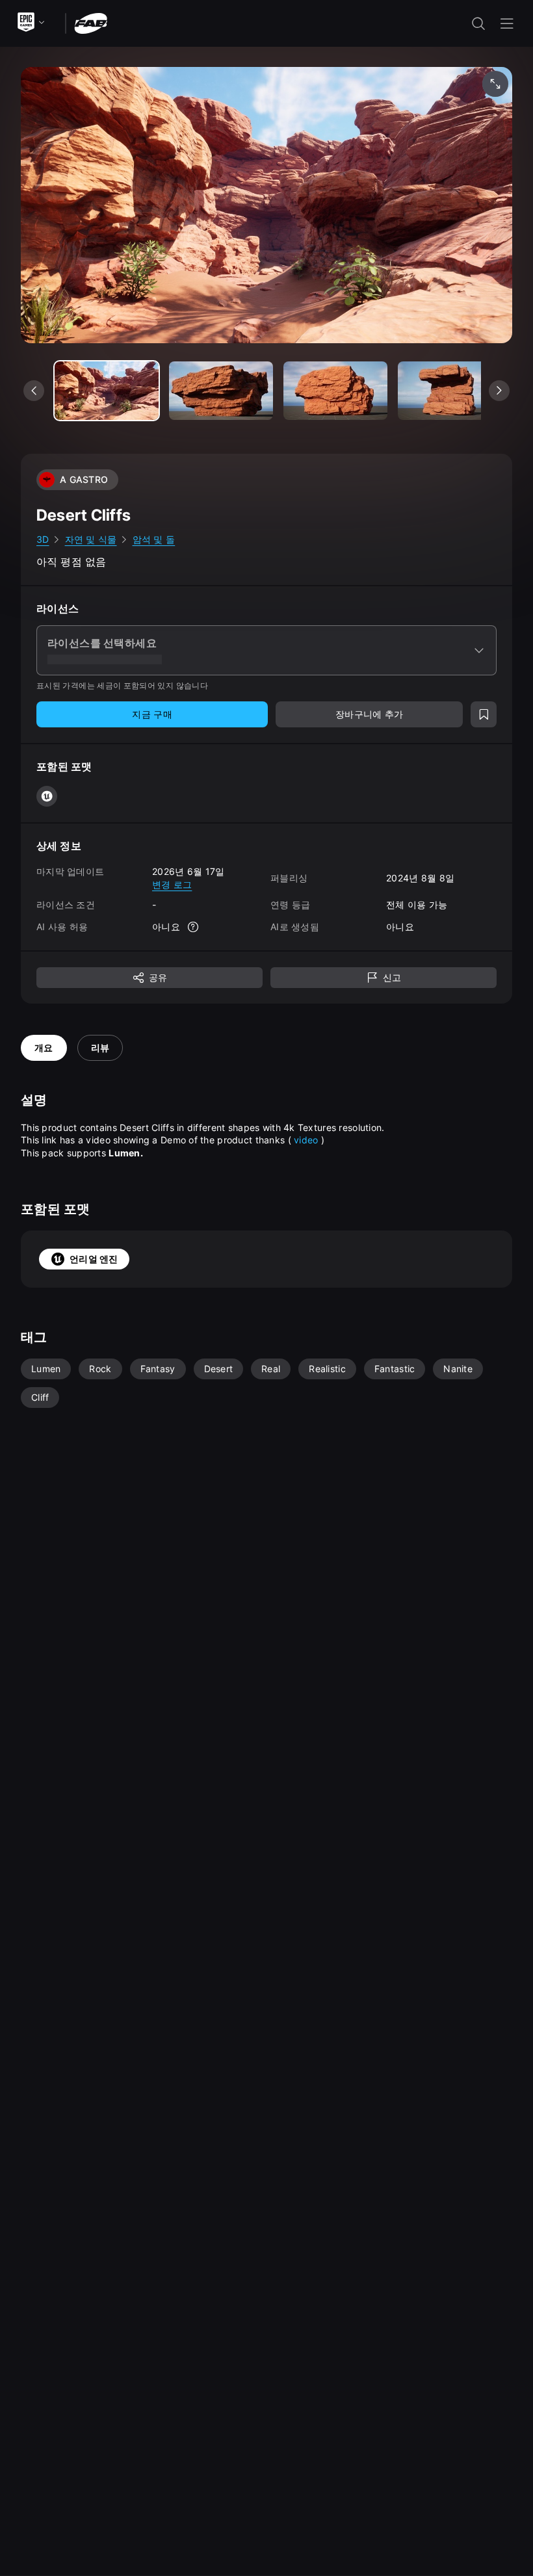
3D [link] (43, 539)
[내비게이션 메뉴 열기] (507, 23)
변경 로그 (172, 884)
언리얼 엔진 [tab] (94, 1259)
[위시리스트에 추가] (484, 714)
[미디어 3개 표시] (450, 391)
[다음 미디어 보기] (499, 391)
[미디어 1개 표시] (221, 391)
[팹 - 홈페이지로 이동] (91, 22)
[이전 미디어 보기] (34, 391)
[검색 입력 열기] (478, 23)
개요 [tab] (44, 1047)
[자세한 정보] (193, 927)
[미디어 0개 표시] (107, 391)
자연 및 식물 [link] (91, 539)
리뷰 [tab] (100, 1047)
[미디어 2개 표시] (335, 391)
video (306, 1140)
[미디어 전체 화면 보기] (495, 84)
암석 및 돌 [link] (154, 539)
